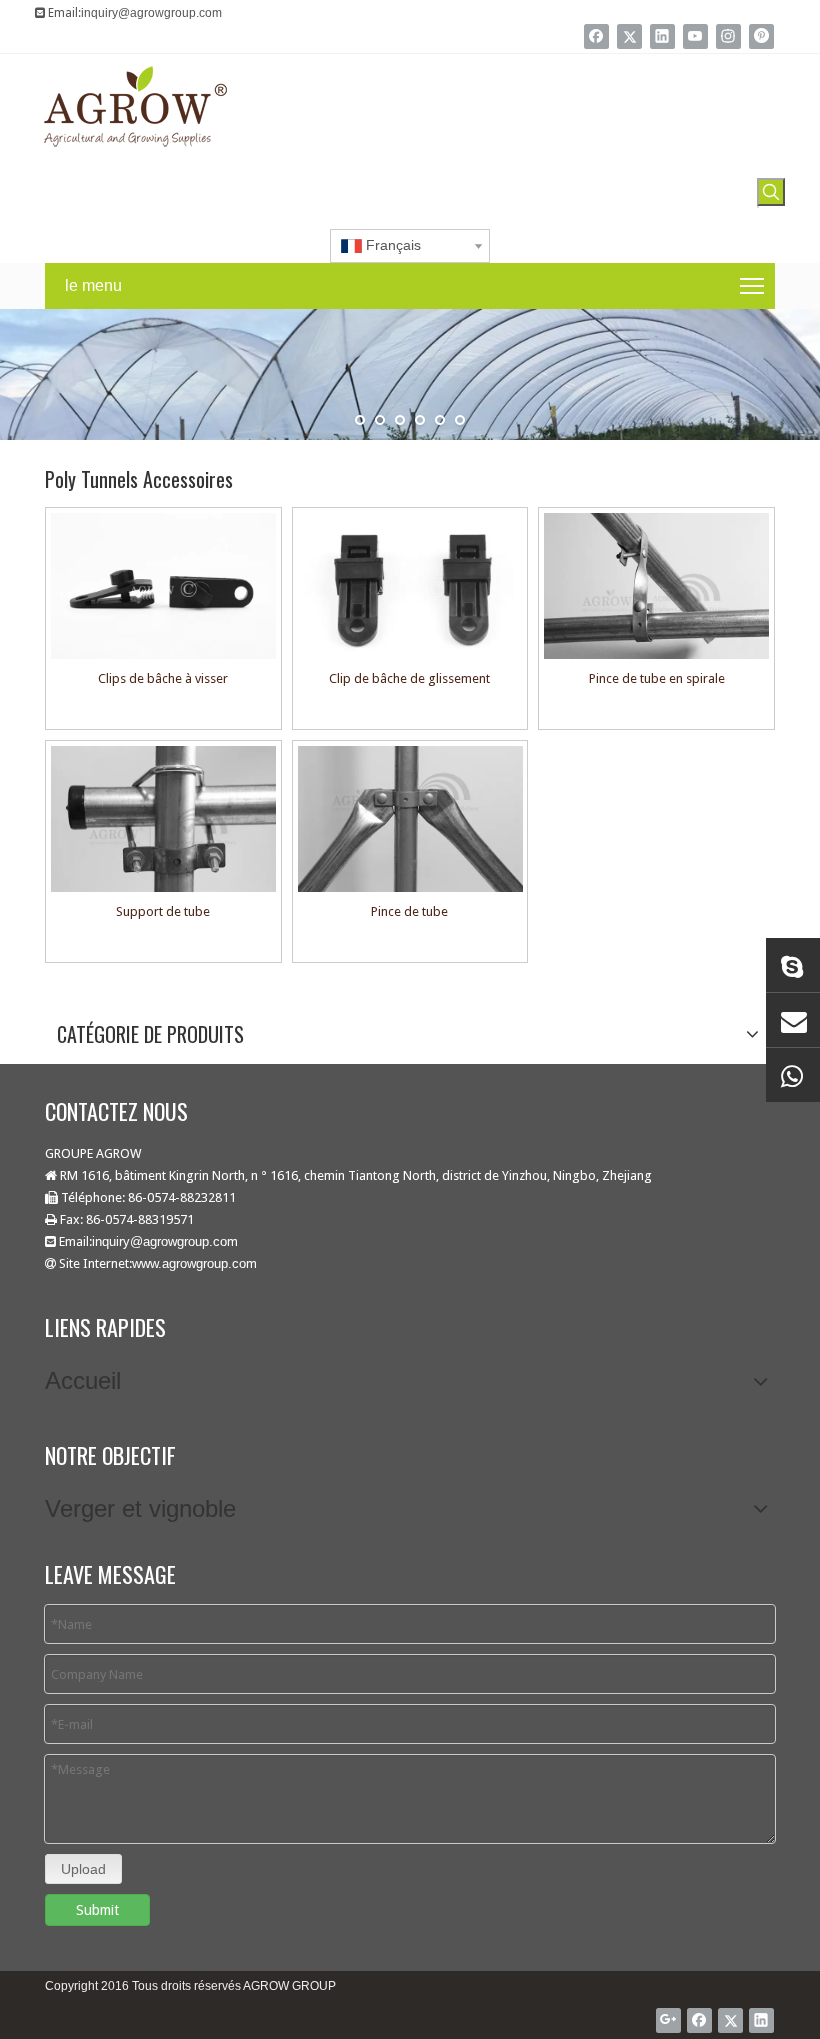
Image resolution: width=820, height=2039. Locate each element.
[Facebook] (596, 36)
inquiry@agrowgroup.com (151, 13)
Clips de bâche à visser (163, 678)
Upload (83, 1869)
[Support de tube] (163, 819)
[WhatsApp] (793, 1075)
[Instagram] (728, 36)
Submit (97, 1910)
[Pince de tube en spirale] (656, 586)
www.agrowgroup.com (194, 1263)
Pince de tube (409, 911)
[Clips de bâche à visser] (163, 586)
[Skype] (793, 965)
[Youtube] (695, 36)
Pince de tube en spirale (657, 678)
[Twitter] (629, 36)
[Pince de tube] (410, 819)
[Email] (793, 1020)
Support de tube (163, 911)
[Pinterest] (761, 36)
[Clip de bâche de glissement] (410, 586)
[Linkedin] (662, 36)
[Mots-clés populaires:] (771, 192)
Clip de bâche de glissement (409, 678)
